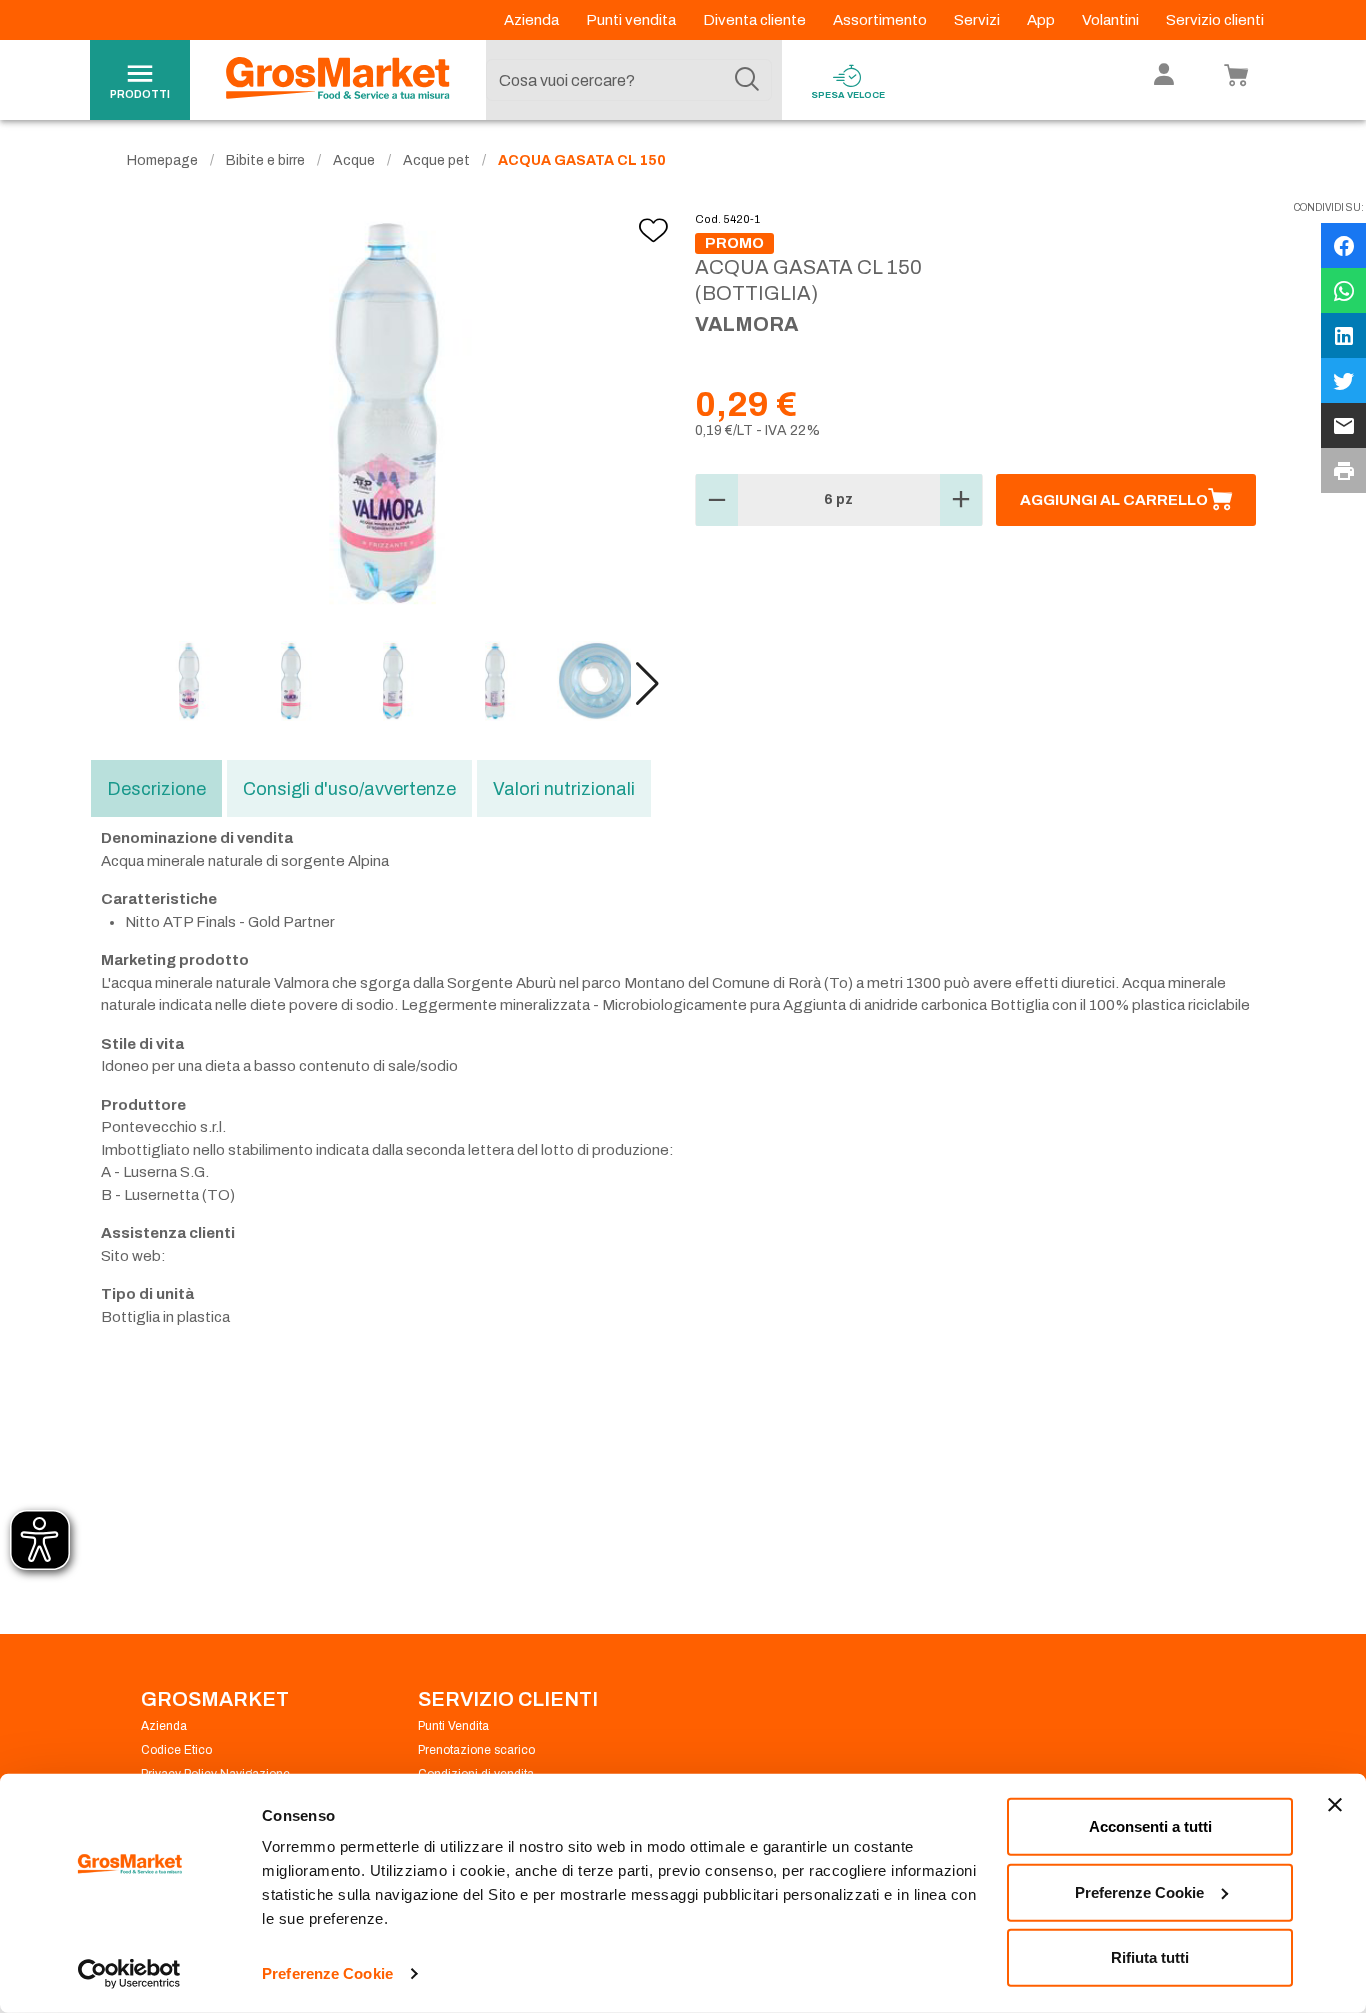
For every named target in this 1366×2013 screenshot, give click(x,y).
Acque (354, 160)
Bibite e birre (265, 160)
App (1042, 20)
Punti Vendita (453, 1726)
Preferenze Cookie (327, 1973)
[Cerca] (747, 80)
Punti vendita (632, 20)
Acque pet (436, 160)
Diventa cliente (756, 20)
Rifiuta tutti (1150, 1957)
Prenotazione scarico (476, 1750)
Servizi (978, 20)
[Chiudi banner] (1335, 1805)
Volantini (1112, 20)
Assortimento (881, 20)
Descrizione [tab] (156, 789)
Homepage (162, 160)
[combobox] (629, 80)
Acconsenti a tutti (1150, 1826)
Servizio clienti (1215, 20)
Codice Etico (176, 1750)
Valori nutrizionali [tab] (564, 789)
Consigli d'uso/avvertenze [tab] (349, 789)
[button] (647, 684)
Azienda (533, 20)
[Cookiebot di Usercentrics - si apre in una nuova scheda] (129, 1974)
